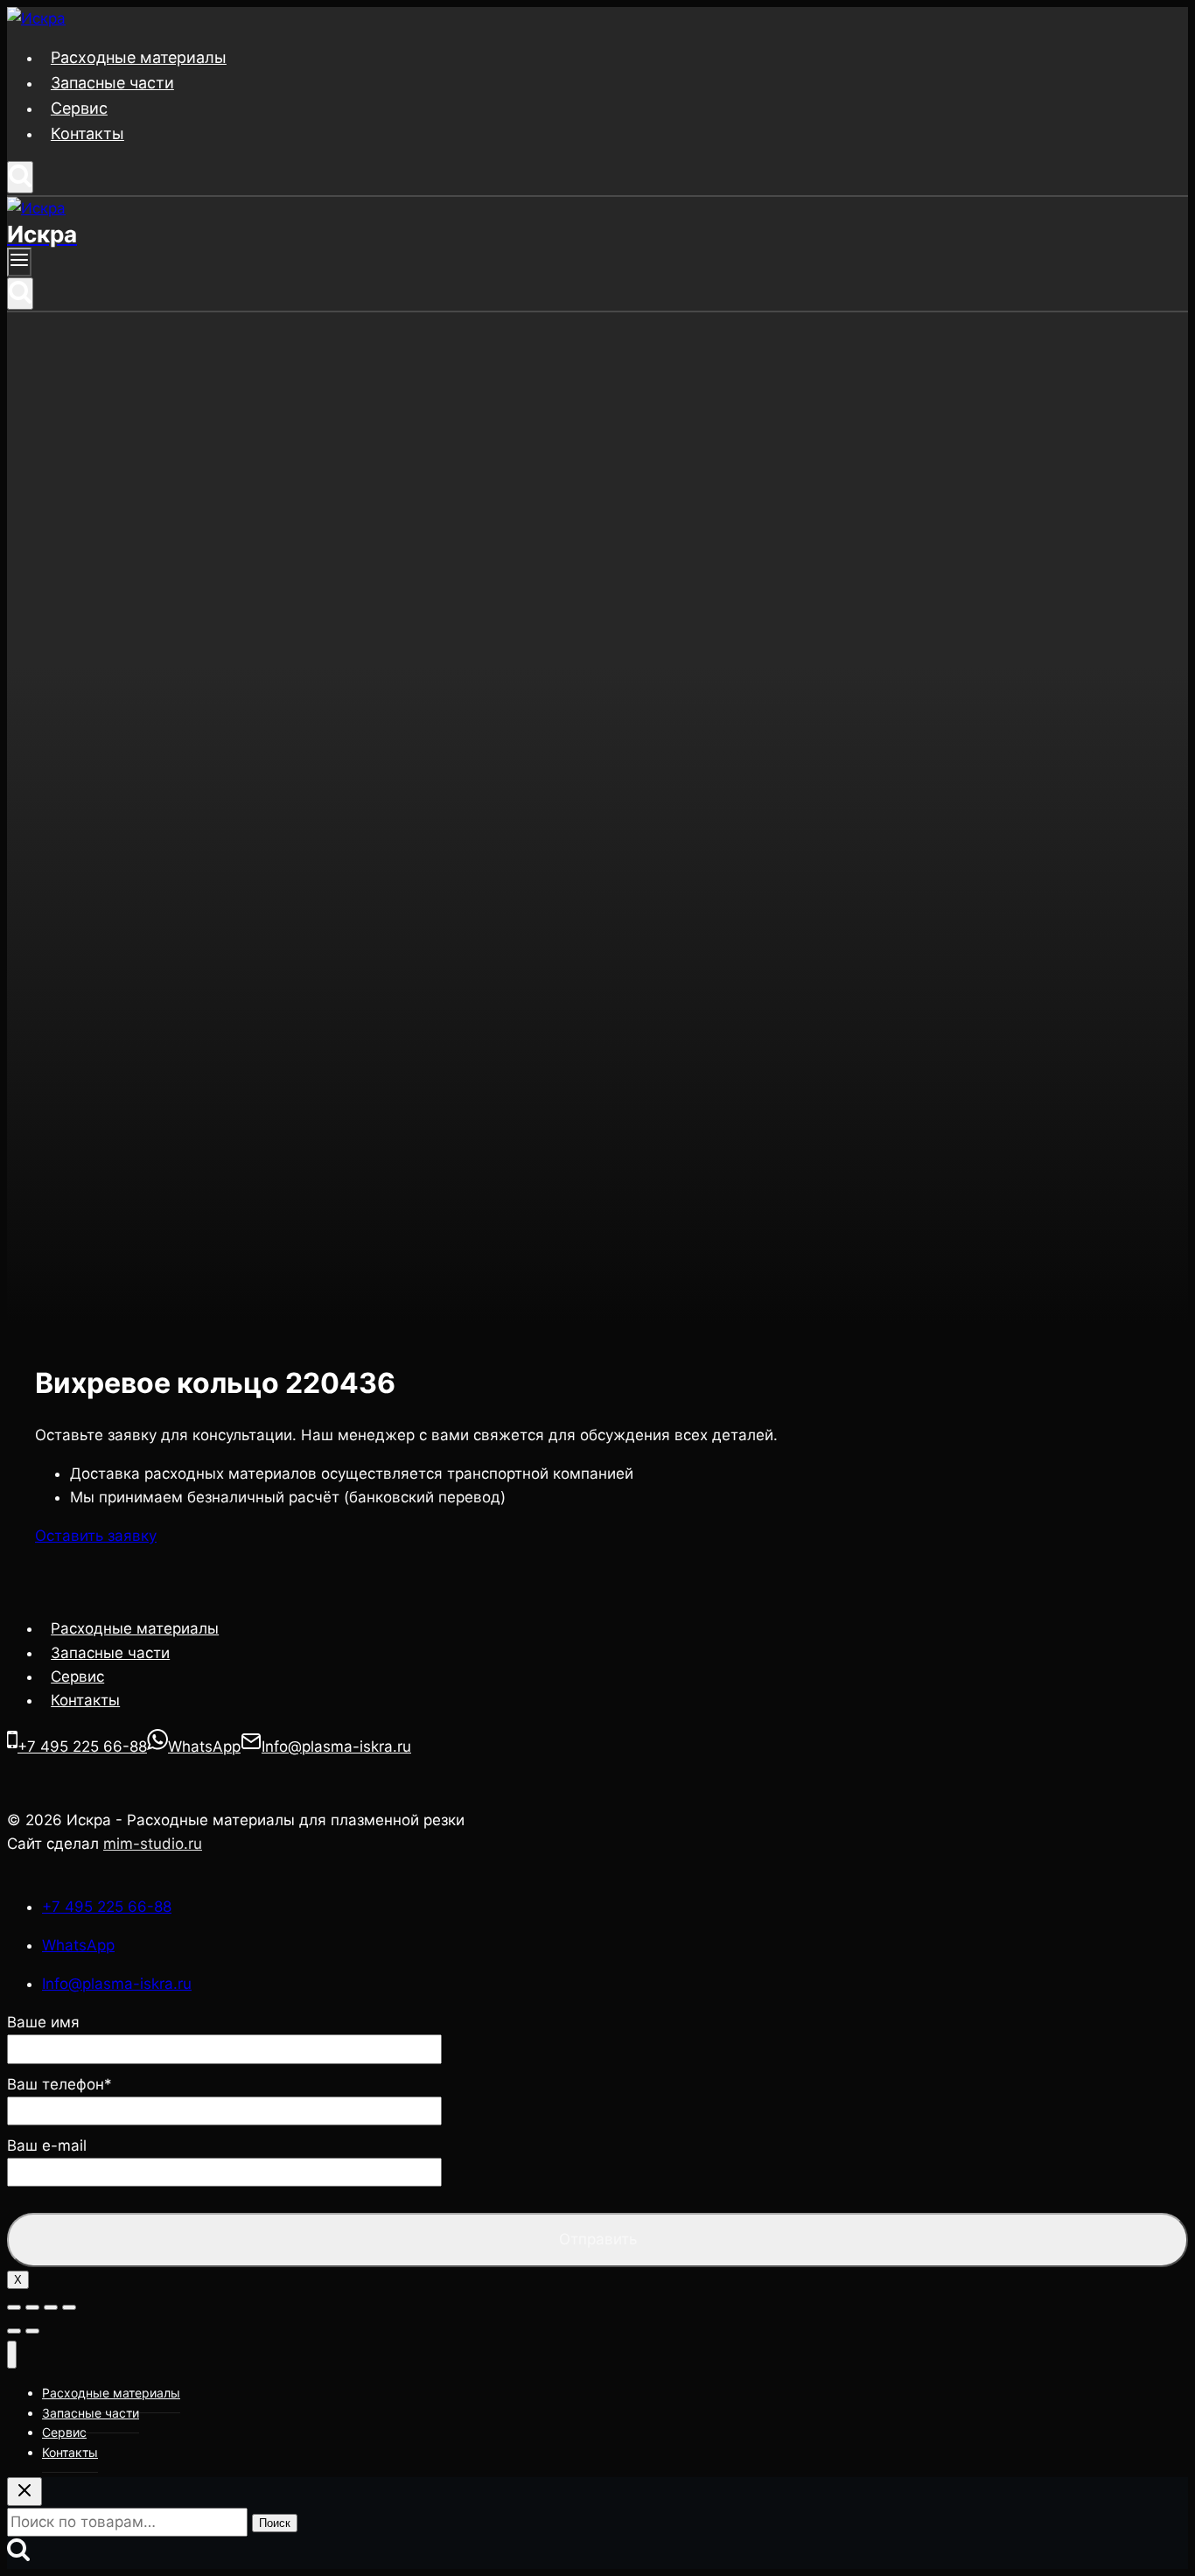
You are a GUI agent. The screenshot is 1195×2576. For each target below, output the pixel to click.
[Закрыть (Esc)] (14, 2307)
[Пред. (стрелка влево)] (14, 2331)
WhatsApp (78, 1945)
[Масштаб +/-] (69, 2307)
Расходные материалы (139, 57)
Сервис (79, 108)
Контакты (87, 133)
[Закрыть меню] (12, 2355)
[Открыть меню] (19, 262)
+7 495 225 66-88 (107, 1907)
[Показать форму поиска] (20, 177)
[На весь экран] (51, 2307)
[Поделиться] (32, 2307)
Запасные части (112, 83)
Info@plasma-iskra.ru (117, 1984)
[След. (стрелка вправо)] (32, 2331)
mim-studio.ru (153, 1844)
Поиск (275, 2523)
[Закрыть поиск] (24, 2492)
